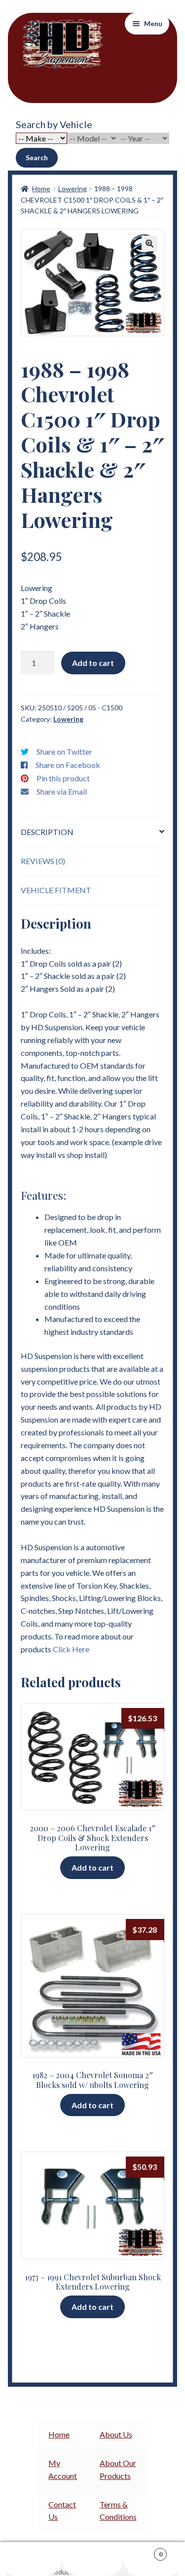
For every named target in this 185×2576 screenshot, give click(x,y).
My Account (31, 2559)
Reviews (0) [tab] (43, 861)
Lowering (73, 189)
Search (37, 157)
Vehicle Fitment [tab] (56, 890)
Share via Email (62, 791)
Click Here (71, 1649)
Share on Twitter (64, 751)
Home (41, 189)
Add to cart (93, 663)
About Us (116, 2434)
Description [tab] (47, 832)
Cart (143, 2551)
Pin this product (63, 778)
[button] (149, 244)
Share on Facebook (68, 765)
